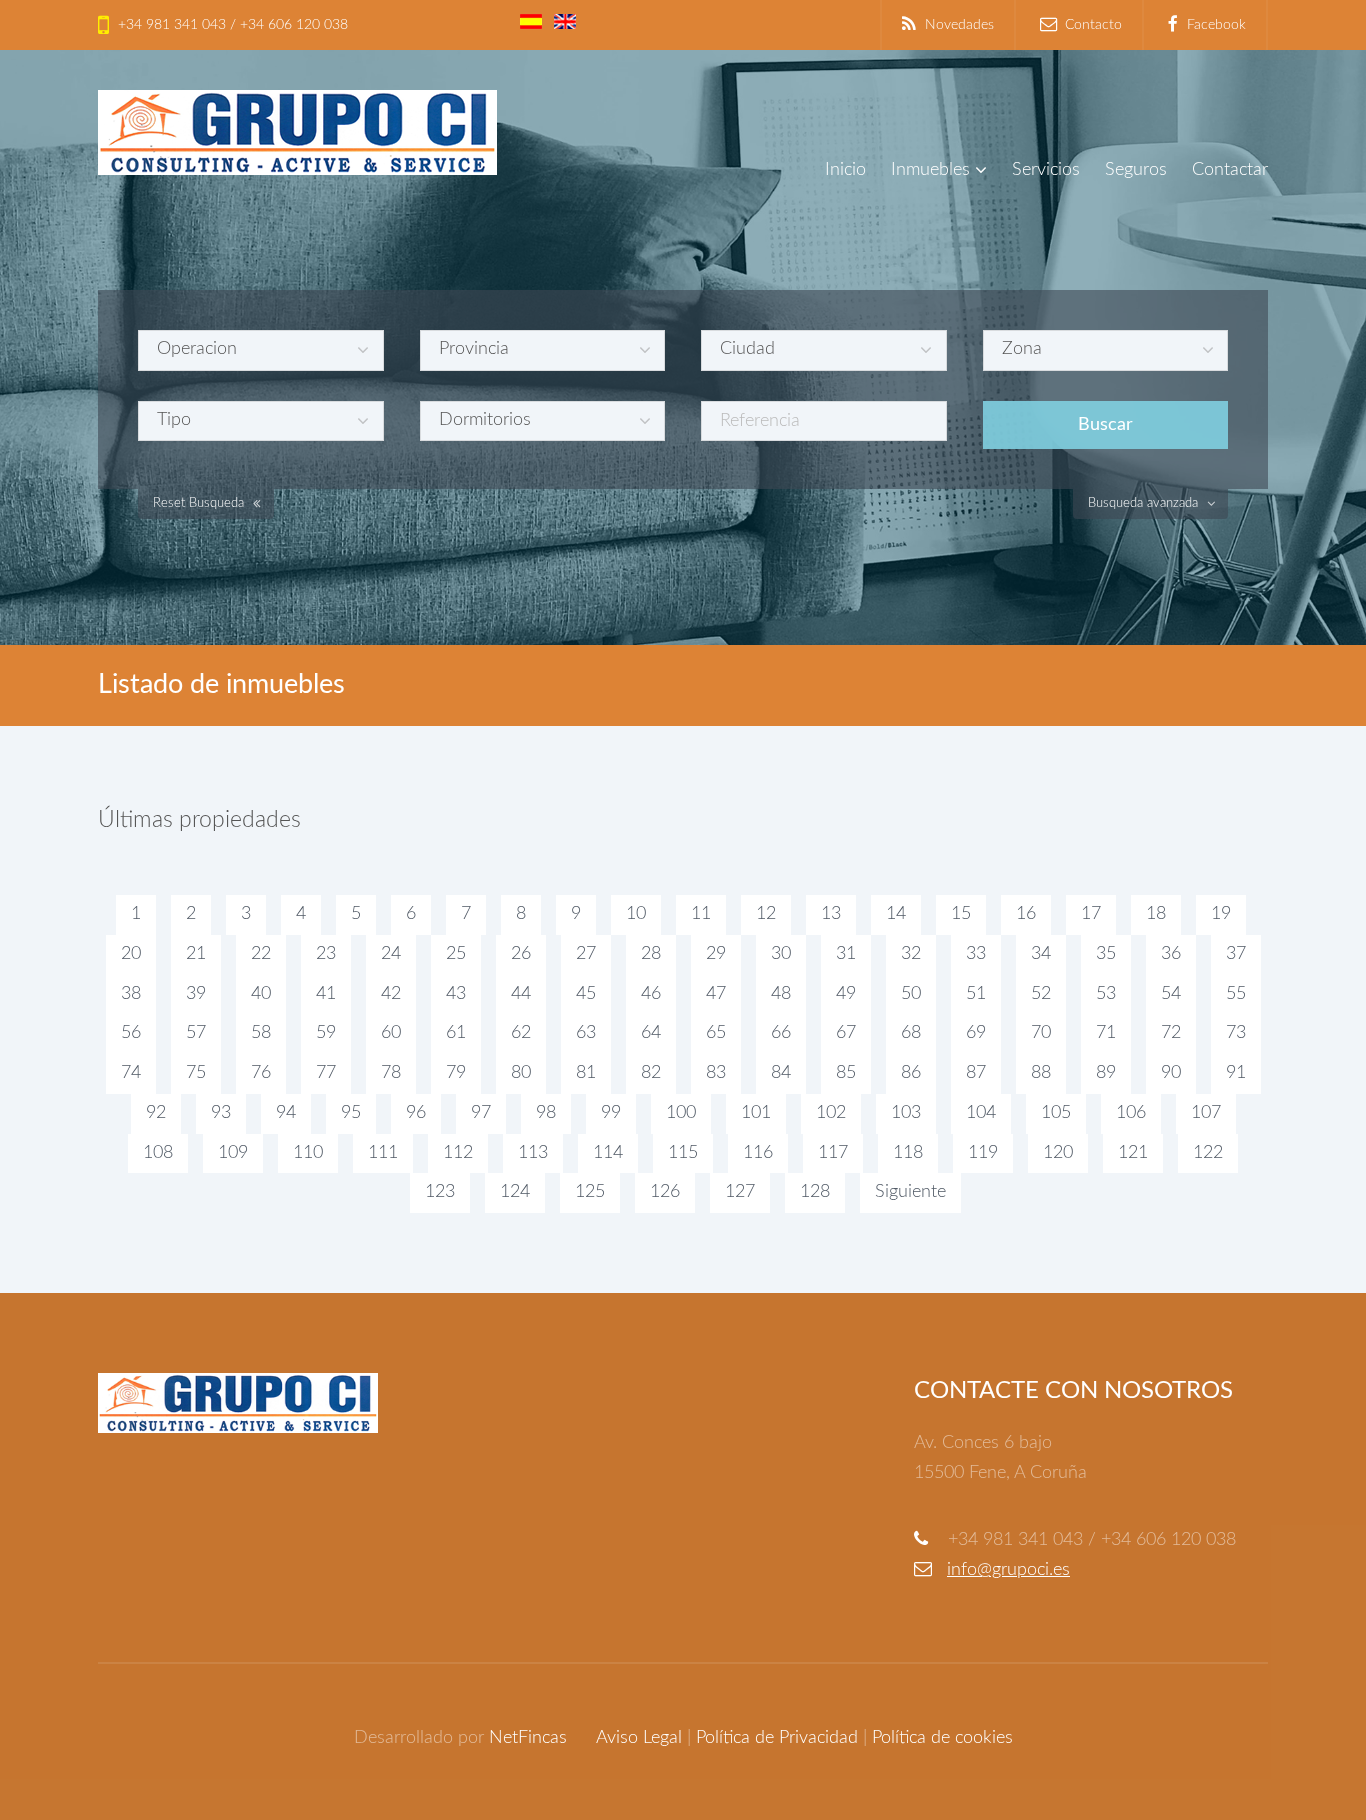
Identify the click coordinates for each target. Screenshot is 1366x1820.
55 (1236, 994)
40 (261, 994)
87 (976, 1073)
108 (158, 1153)
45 (586, 994)
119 (983, 1153)
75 (196, 1073)
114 (608, 1153)
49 (846, 994)
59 (326, 1033)
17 (1091, 914)
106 (1131, 1113)
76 (261, 1073)
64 (651, 1033)
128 (815, 1192)
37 (1236, 954)
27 (586, 954)
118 (908, 1153)
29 (716, 954)
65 (716, 1033)
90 (1171, 1073)
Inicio (845, 170)
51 (976, 994)
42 (391, 994)
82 (651, 1073)
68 (911, 1033)
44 (521, 994)
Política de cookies (942, 1738)
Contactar (1230, 170)
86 (911, 1073)
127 (740, 1192)
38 (131, 994)
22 (261, 954)
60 (391, 1033)
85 (846, 1073)
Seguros (1136, 170)
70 (1041, 1033)
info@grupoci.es (1008, 1570)
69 (976, 1033)
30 (781, 954)
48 (781, 994)
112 (458, 1153)
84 (781, 1073)
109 (233, 1153)
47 (716, 994)
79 (456, 1073)
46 (651, 994)
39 (196, 994)
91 (1236, 1073)
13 (831, 914)
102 (831, 1113)
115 (683, 1153)
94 (286, 1113)
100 (681, 1113)
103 (906, 1113)
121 (1133, 1153)
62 (521, 1033)
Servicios (1046, 170)
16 (1026, 914)
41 (326, 994)
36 (1171, 954)
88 (1041, 1073)
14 (896, 914)
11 (701, 914)
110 (308, 1153)
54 (1171, 994)
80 (521, 1073)
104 (981, 1113)
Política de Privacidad (777, 1738)
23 (326, 954)
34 (1041, 954)
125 (590, 1192)
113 (533, 1153)
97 (481, 1113)
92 (156, 1113)
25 (456, 954)
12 (766, 914)
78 (391, 1073)
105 (1056, 1113)
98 (546, 1113)
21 (196, 954)
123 (440, 1192)
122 (1208, 1153)
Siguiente (910, 1192)
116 (758, 1153)
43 (456, 994)
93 (221, 1113)
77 (326, 1073)
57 (196, 1033)
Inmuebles (930, 170)
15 (961, 914)
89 (1106, 1073)
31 (846, 954)
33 (976, 954)
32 (911, 954)
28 (651, 954)
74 (131, 1073)
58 (261, 1033)
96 (416, 1113)
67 (846, 1033)
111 (383, 1153)
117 (833, 1153)
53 (1106, 994)
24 (391, 954)
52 (1041, 994)
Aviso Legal (639, 1738)
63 (586, 1033)
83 (716, 1073)
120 (1058, 1153)
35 (1106, 954)
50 (911, 994)
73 (1236, 1033)
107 (1206, 1113)
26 (521, 954)
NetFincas (528, 1738)
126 (665, 1192)
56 (131, 1033)
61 (456, 1033)
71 (1106, 1033)
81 (586, 1073)
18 (1156, 914)
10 (636, 914)
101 (756, 1113)
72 (1171, 1033)
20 (131, 954)
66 (781, 1033)
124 (515, 1192)
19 (1221, 914)
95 (351, 1113)
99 (611, 1113)
